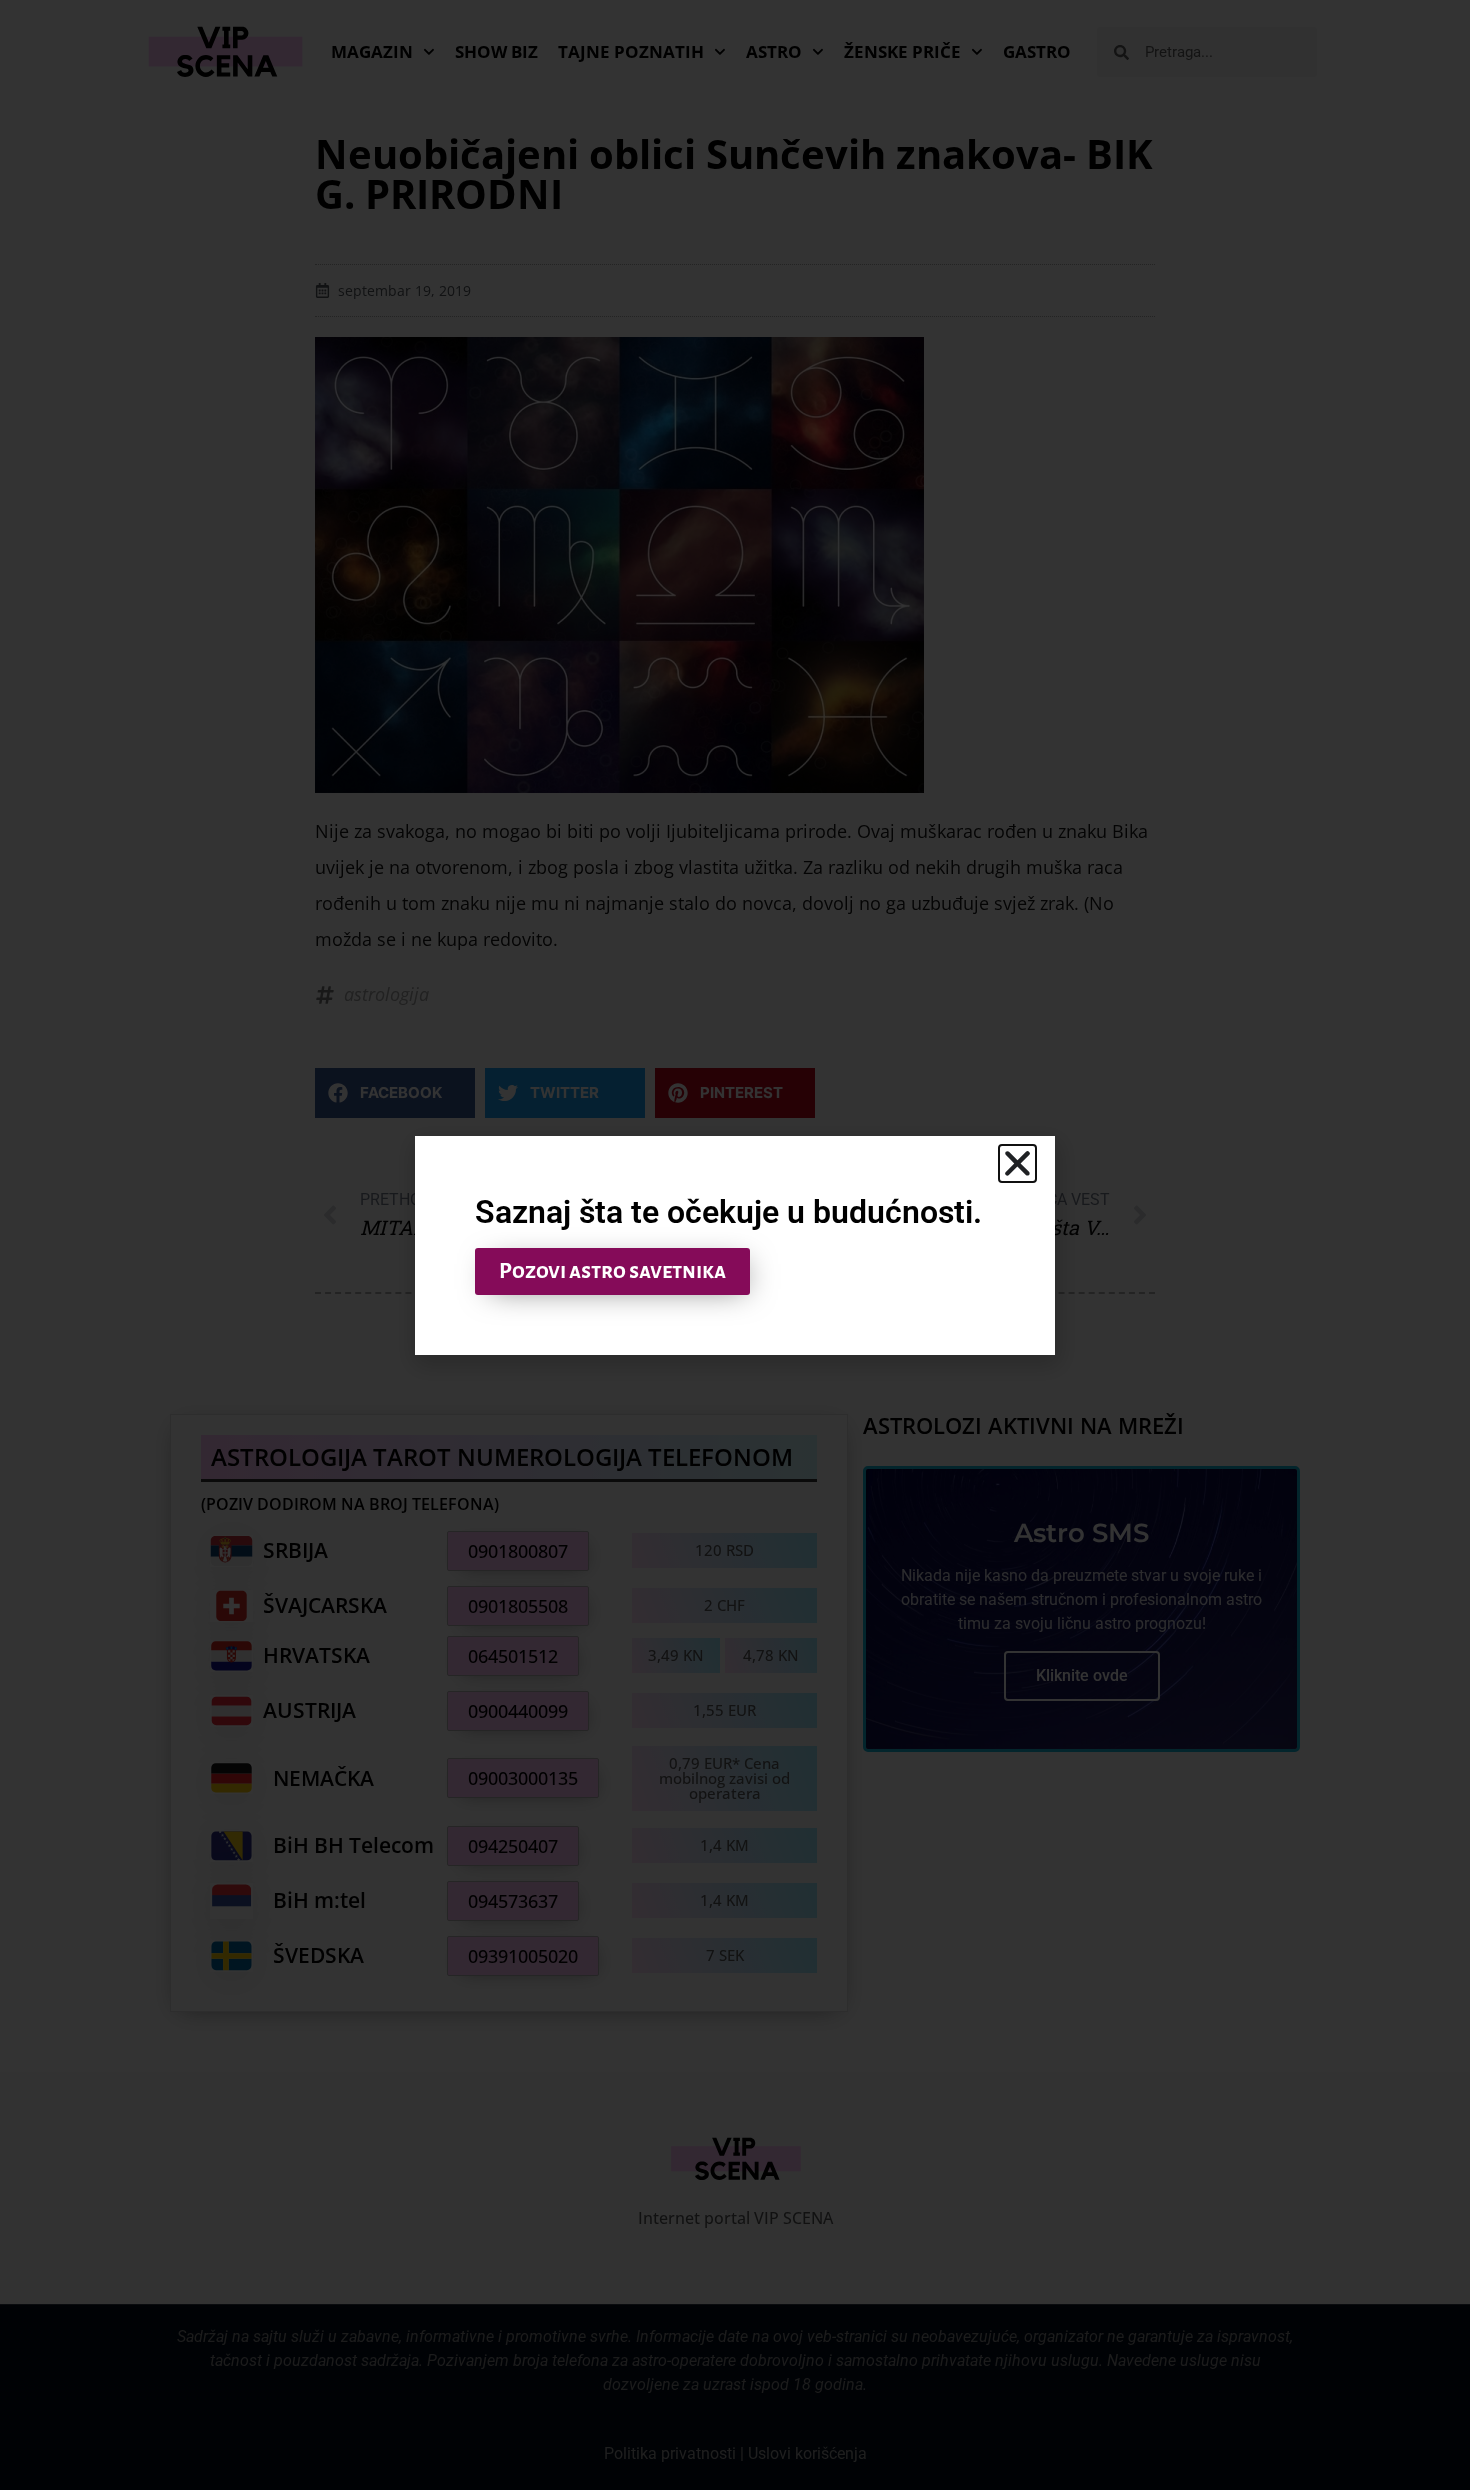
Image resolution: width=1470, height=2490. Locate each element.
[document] (735, 1245)
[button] (1017, 1163)
